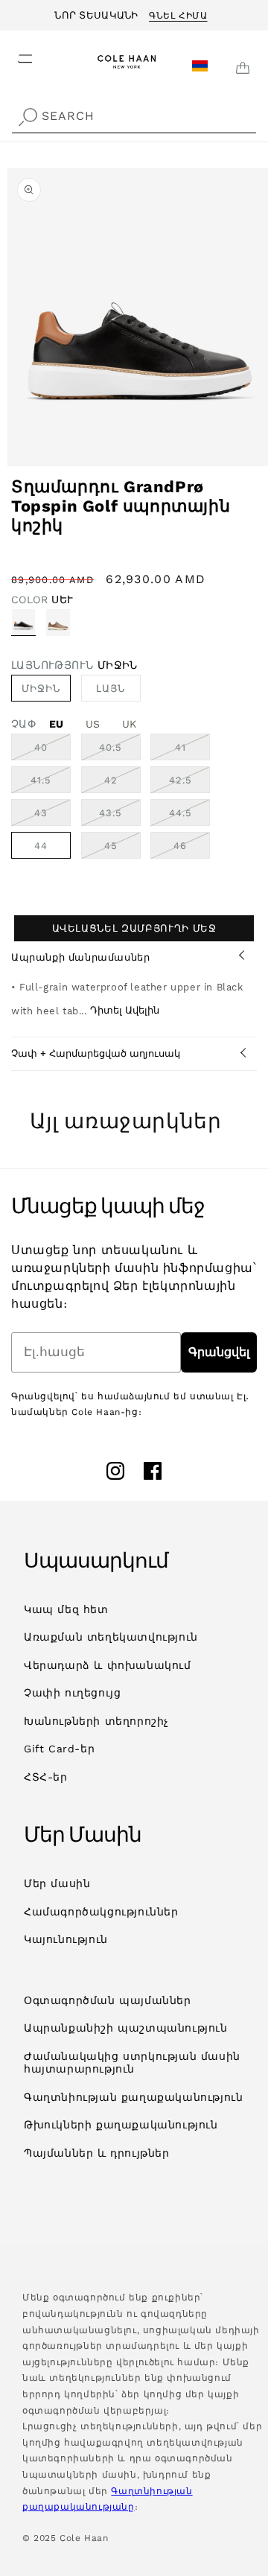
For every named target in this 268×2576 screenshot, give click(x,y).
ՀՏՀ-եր (46, 1777)
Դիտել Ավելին (125, 1010)
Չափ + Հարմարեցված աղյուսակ (96, 1053)
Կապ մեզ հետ (66, 1609)
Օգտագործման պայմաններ (108, 2000)
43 (52, 816)
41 (192, 751)
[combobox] (134, 117)
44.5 (189, 816)
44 (41, 846)
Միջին (41, 688)
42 (122, 783)
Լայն (111, 688)
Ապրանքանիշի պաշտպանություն (126, 2028)
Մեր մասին (57, 1883)
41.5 (51, 783)
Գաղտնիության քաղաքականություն (133, 2097)
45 (122, 849)
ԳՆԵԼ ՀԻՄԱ (178, 13)
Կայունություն (66, 1939)
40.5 (120, 751)
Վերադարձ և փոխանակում (108, 1665)
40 (52, 751)
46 (192, 849)
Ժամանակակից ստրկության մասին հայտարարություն (132, 2063)
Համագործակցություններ (101, 1912)
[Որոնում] (28, 118)
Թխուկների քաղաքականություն (121, 2125)
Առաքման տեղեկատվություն (111, 1637)
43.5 (120, 816)
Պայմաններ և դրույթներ (97, 2153)
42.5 (189, 783)
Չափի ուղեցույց (72, 1693)
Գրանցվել (219, 1352)
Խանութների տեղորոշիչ (96, 1721)
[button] (16, 54)
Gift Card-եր (59, 1749)
